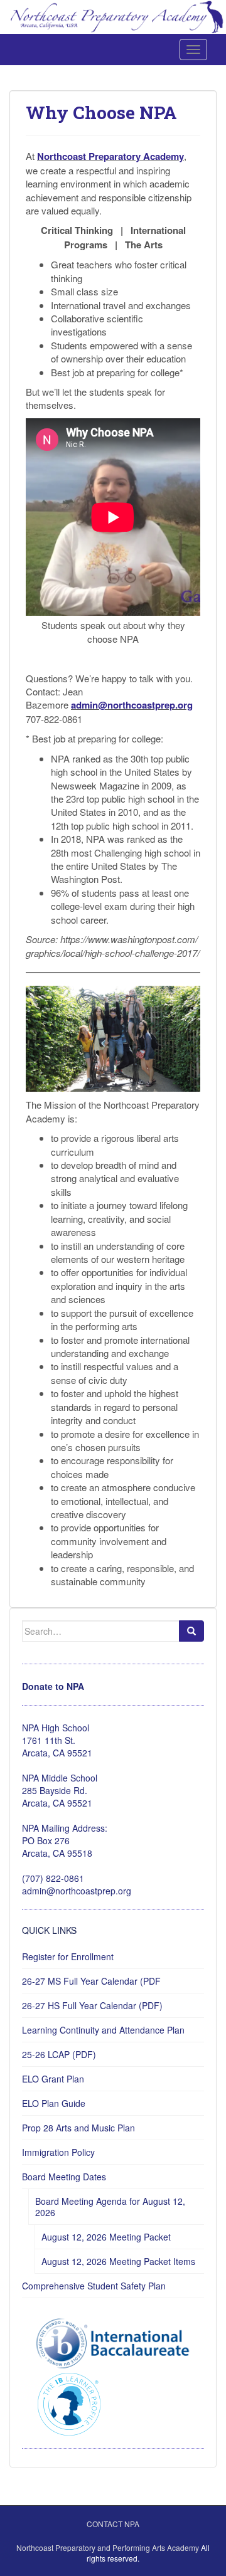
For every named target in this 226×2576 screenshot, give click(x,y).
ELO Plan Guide (54, 2103)
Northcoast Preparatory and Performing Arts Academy (108, 2547)
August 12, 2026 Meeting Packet (106, 2237)
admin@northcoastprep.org (132, 705)
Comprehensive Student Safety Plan (94, 2286)
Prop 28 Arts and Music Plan (78, 2128)
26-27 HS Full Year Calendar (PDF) (92, 2005)
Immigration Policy (58, 2152)
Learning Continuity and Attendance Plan (103, 2030)
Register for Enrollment (68, 1956)
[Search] (191, 1631)
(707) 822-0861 (53, 1878)
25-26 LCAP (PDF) (59, 2054)
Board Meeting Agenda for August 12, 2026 (110, 2207)
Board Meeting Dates (64, 2177)
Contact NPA (113, 2524)
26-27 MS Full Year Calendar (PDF (91, 1981)
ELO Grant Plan (53, 2079)
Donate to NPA (53, 1686)
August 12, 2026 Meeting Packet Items (118, 2261)
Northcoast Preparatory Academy (110, 156)
